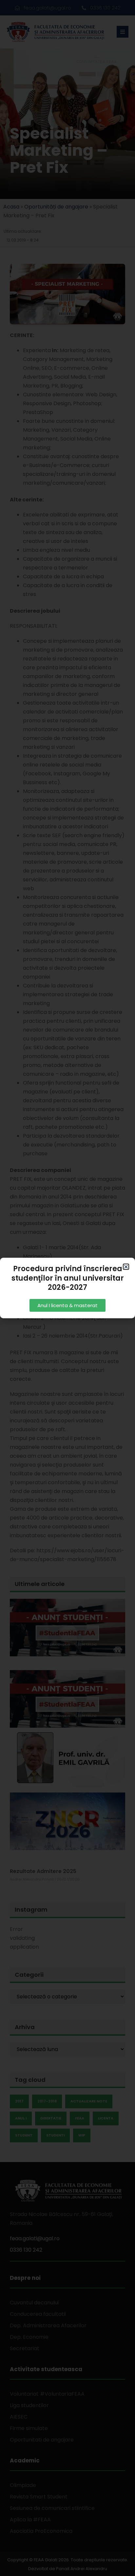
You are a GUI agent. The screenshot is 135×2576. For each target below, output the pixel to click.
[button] (126, 1267)
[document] (67, 1288)
